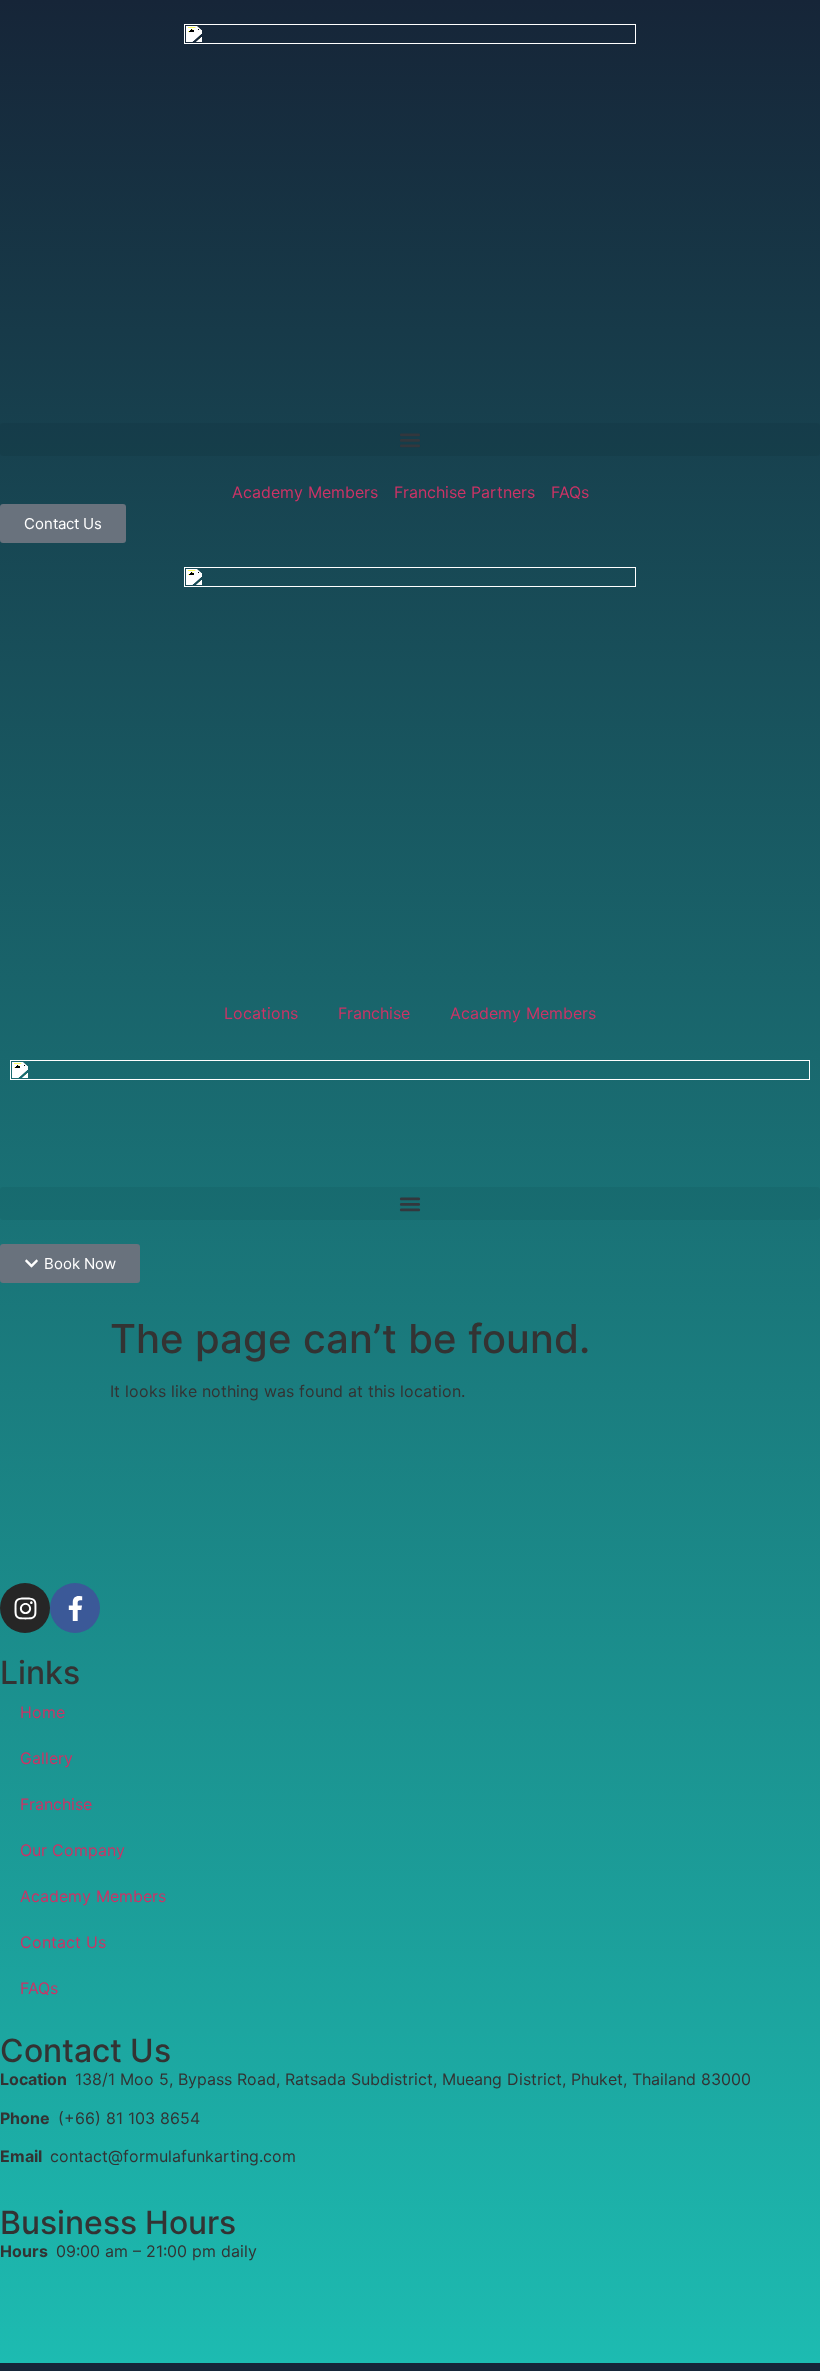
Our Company (72, 1850)
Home (42, 1712)
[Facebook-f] (75, 1608)
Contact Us (63, 1942)
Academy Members (523, 1013)
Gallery (46, 1758)
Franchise (374, 1013)
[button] (410, 439)
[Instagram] (25, 1608)
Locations (261, 1013)
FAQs (39, 1988)
